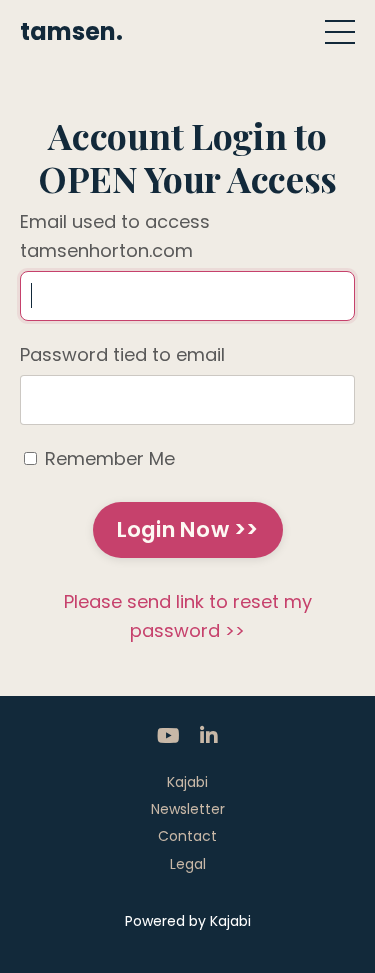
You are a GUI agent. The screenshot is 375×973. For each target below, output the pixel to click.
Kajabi (187, 782)
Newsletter (188, 809)
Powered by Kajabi (188, 921)
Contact (187, 836)
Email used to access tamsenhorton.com (115, 236)
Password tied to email (122, 354)
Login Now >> (188, 529)
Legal (188, 864)
